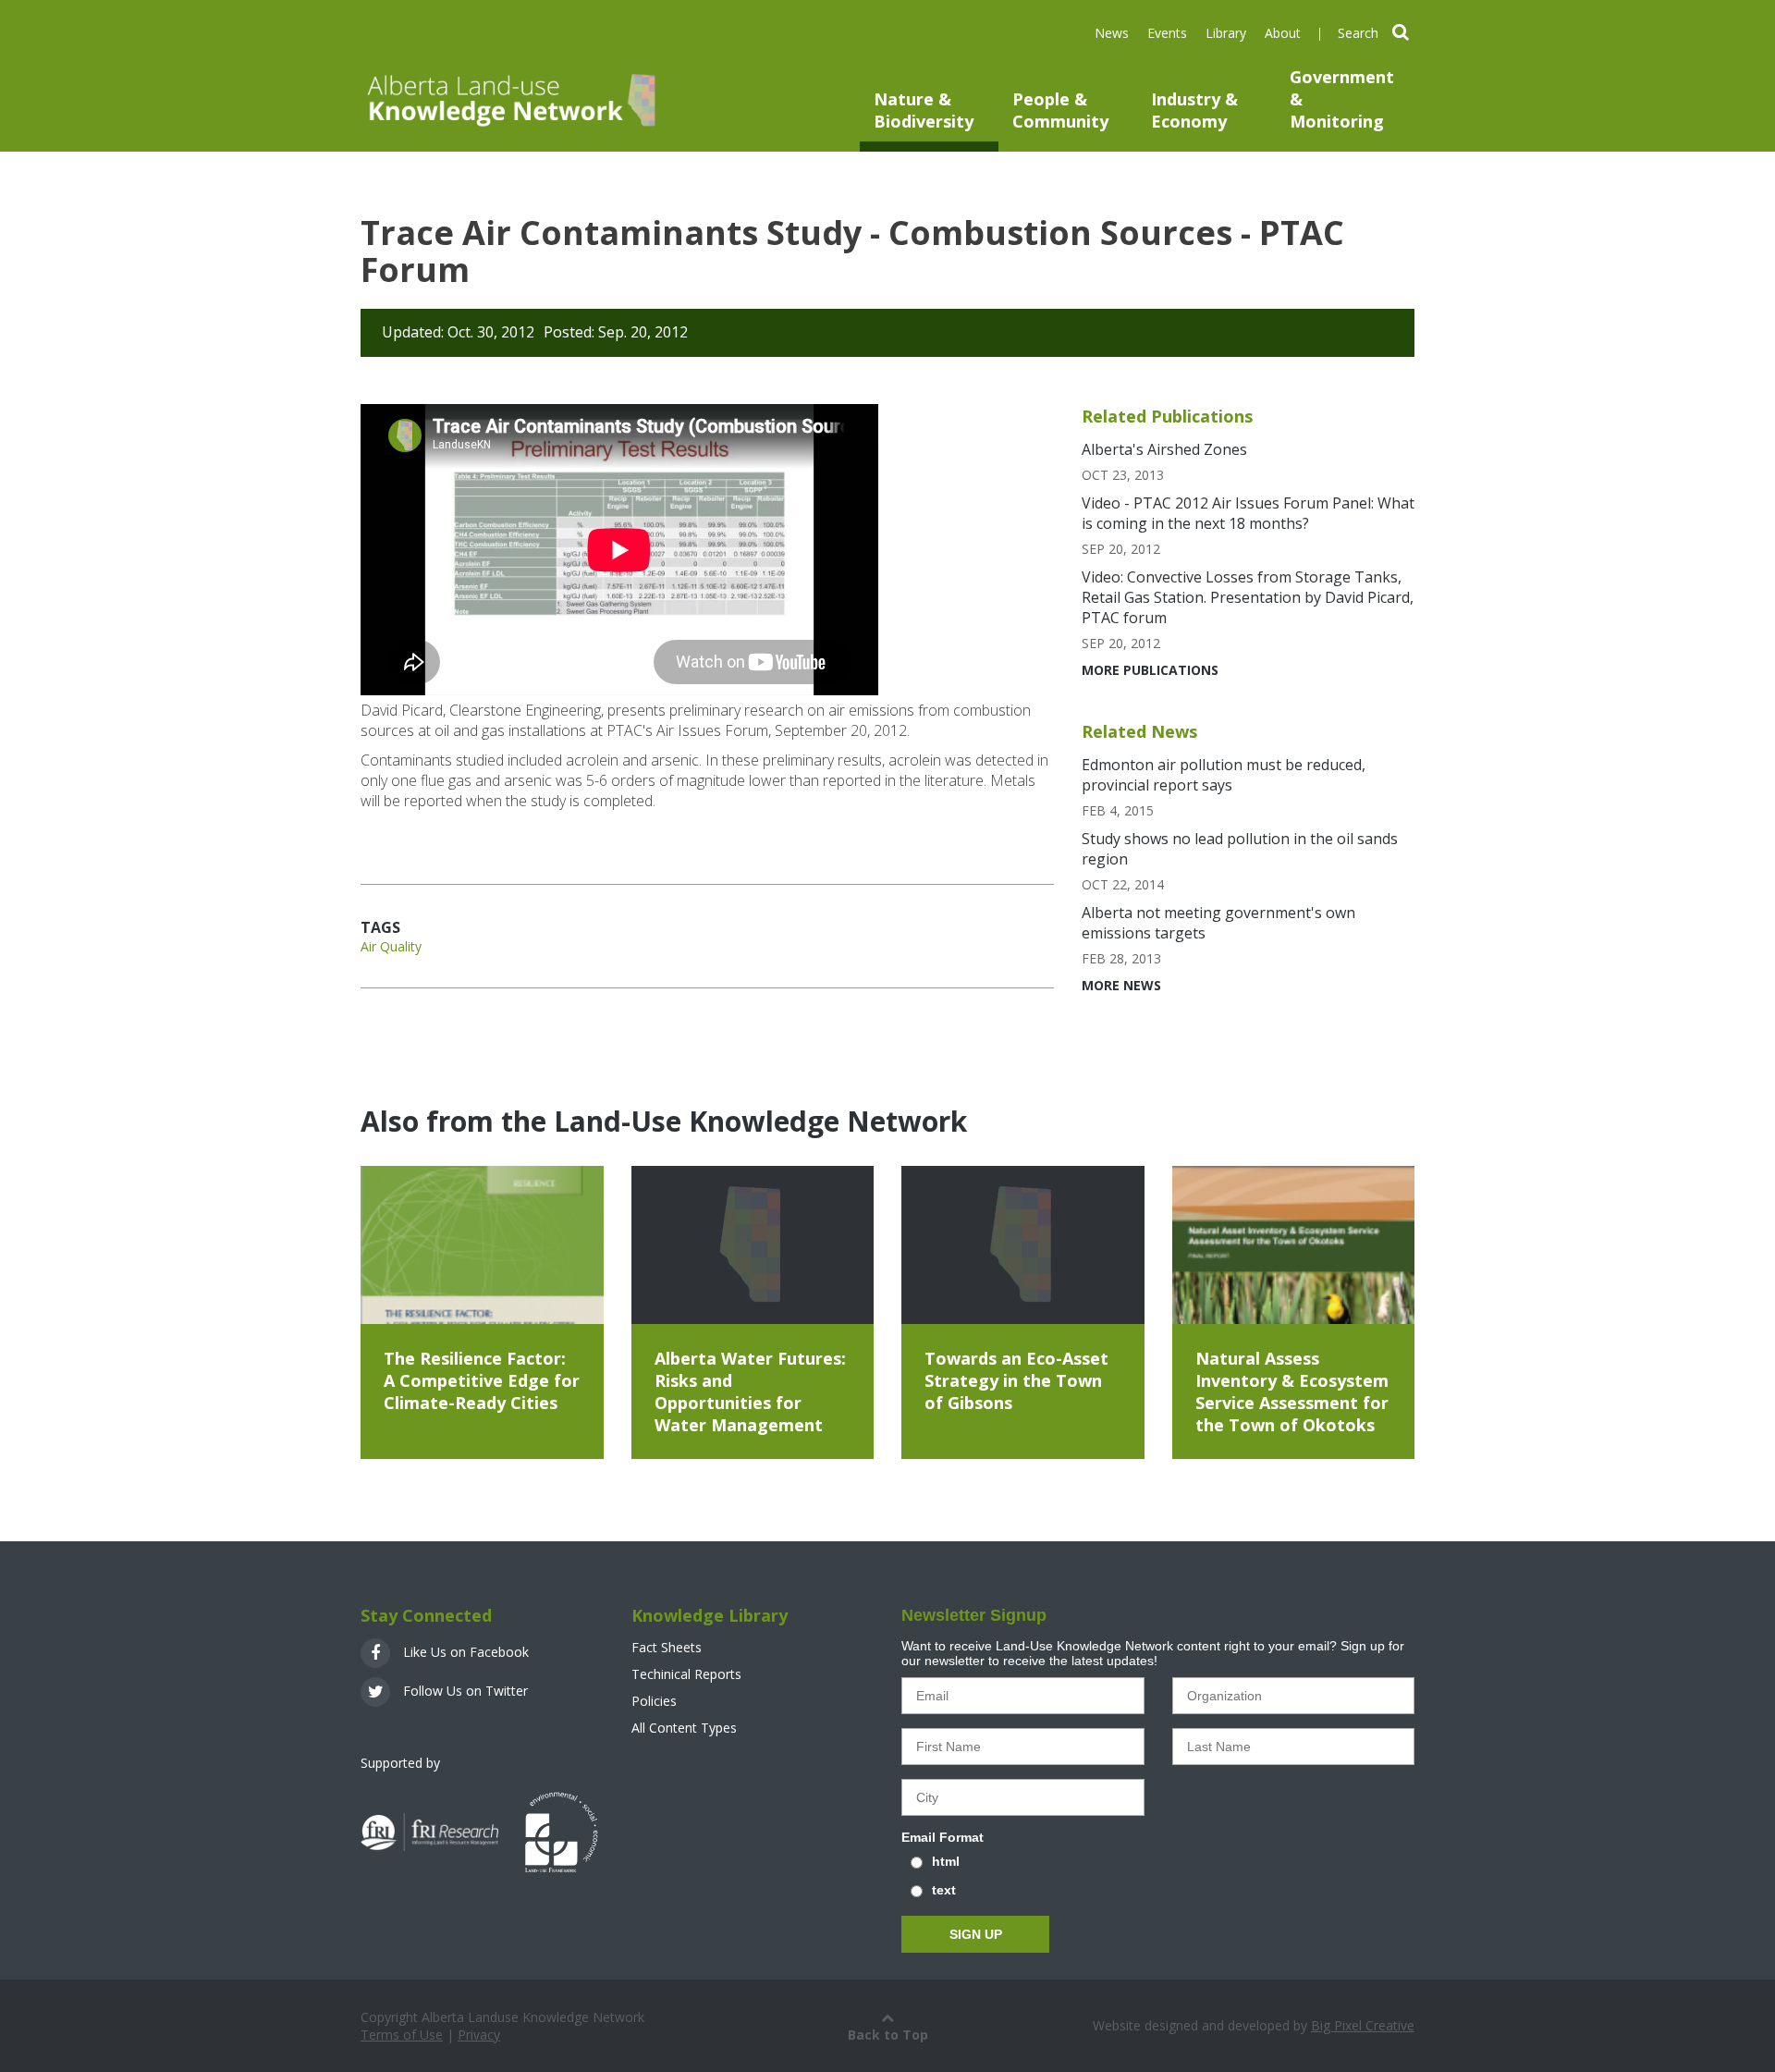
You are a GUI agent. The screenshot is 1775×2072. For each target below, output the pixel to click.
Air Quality (391, 946)
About (1283, 33)
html (946, 1861)
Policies (654, 1701)
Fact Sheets (667, 1647)
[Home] (509, 99)
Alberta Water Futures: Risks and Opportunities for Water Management (750, 1392)
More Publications (1150, 670)
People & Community (1060, 110)
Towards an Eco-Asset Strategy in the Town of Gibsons (1016, 1380)
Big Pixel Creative (1363, 2025)
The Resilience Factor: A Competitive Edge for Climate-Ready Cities (482, 1380)
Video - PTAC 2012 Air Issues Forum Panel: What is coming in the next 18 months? (1248, 513)
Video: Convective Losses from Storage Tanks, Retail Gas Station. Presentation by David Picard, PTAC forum (1248, 597)
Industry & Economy (1194, 110)
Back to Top (888, 2035)
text (944, 1890)
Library (1226, 33)
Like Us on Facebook (464, 1652)
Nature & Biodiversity (924, 110)
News (1112, 33)
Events (1167, 33)
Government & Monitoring (1342, 99)
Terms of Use (402, 2035)
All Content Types (684, 1728)
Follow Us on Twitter (464, 1691)
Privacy (479, 2035)
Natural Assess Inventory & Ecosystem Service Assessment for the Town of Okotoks (1292, 1392)
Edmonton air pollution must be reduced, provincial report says (1224, 775)
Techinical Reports (686, 1674)
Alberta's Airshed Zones (1164, 449)
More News (1121, 985)
